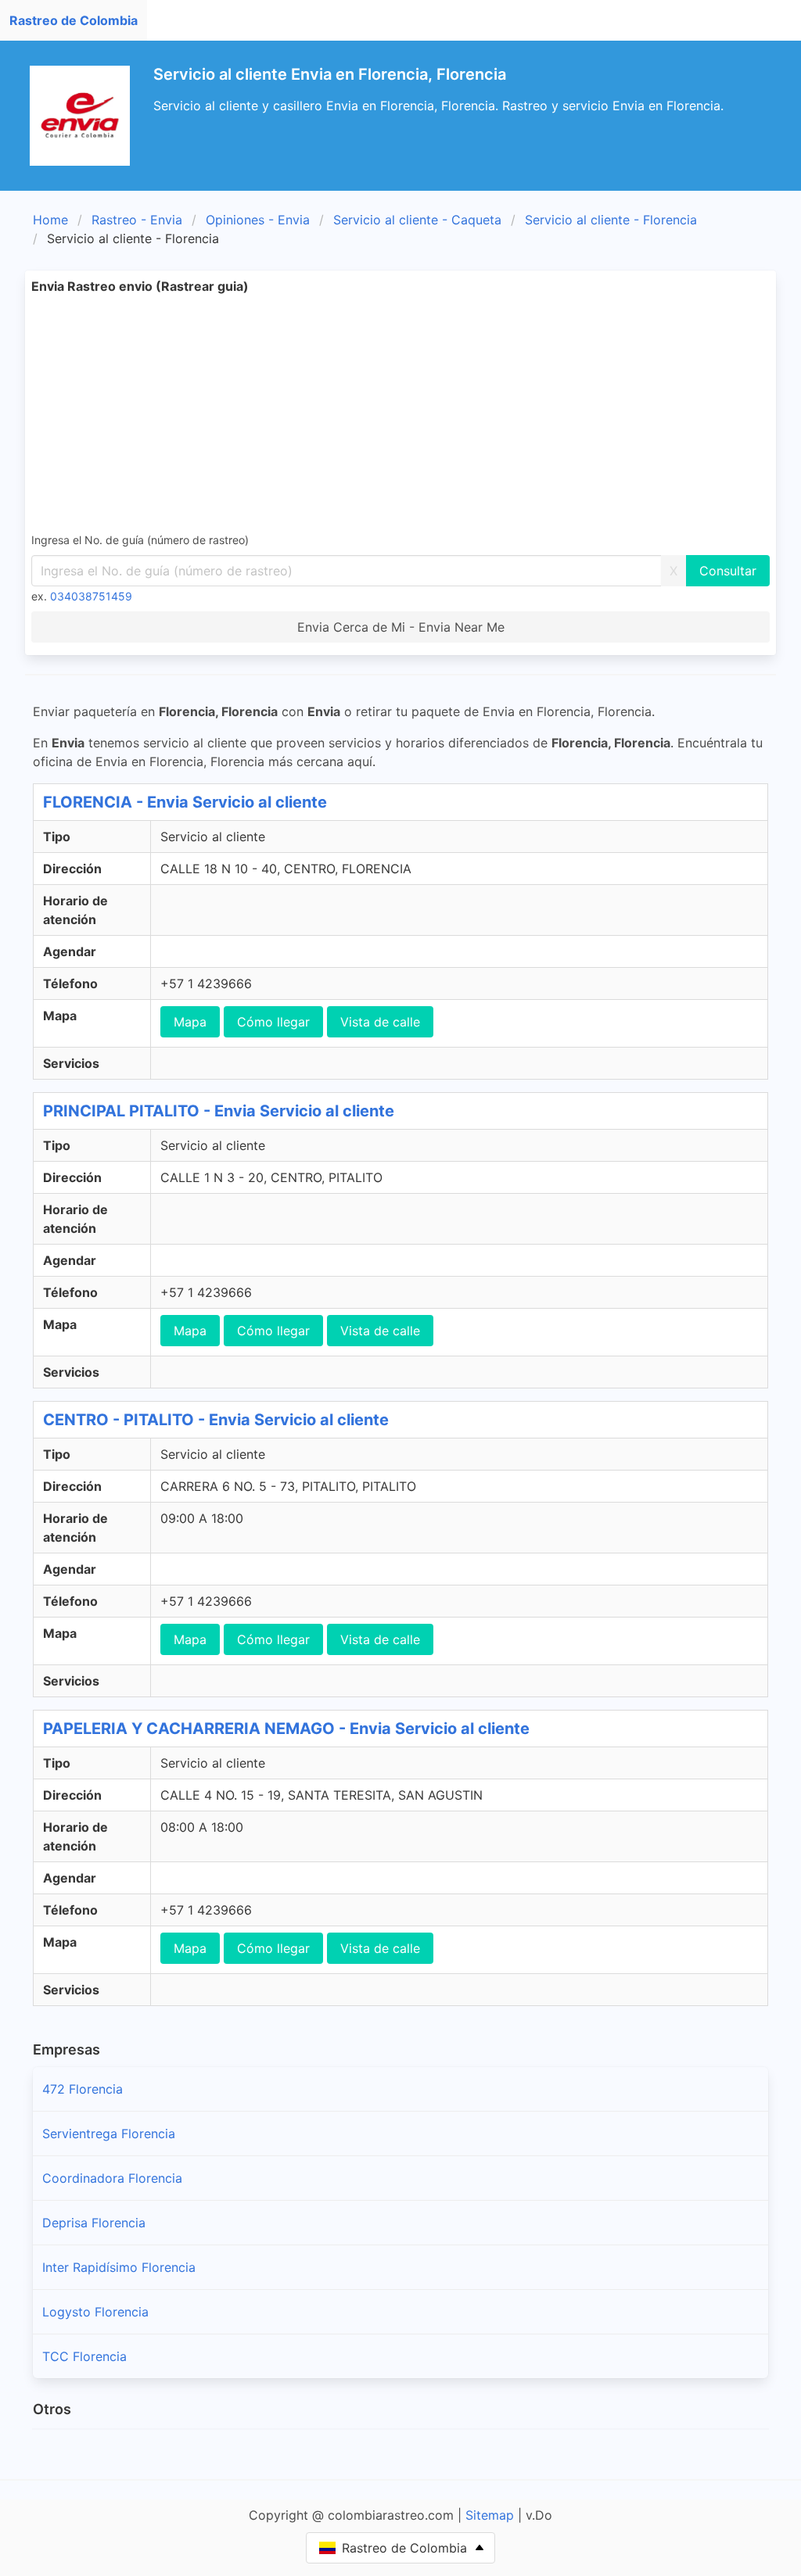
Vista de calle (380, 1022)
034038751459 (91, 596)
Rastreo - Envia (137, 220)
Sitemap (490, 2515)
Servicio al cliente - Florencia (611, 220)
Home (50, 220)
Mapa (190, 1022)
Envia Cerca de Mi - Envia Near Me (401, 627)
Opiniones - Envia (258, 220)
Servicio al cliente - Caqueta (417, 220)
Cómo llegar (273, 1022)
